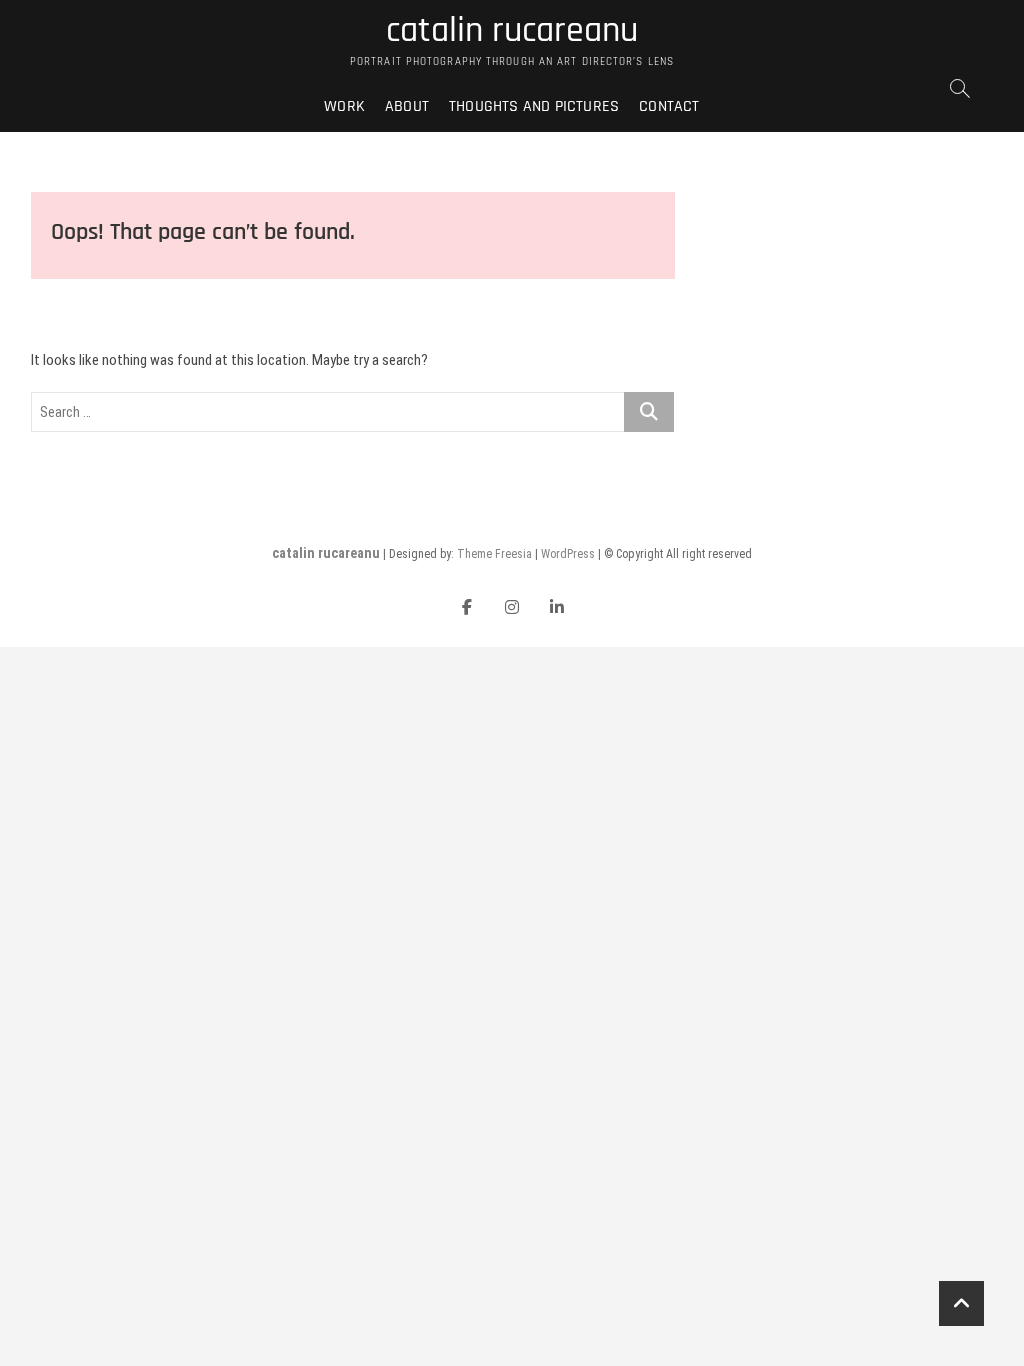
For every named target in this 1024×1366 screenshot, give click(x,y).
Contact (669, 106)
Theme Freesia (494, 554)
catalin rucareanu (512, 31)
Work (344, 106)
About (407, 106)
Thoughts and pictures (534, 106)
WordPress (568, 554)
